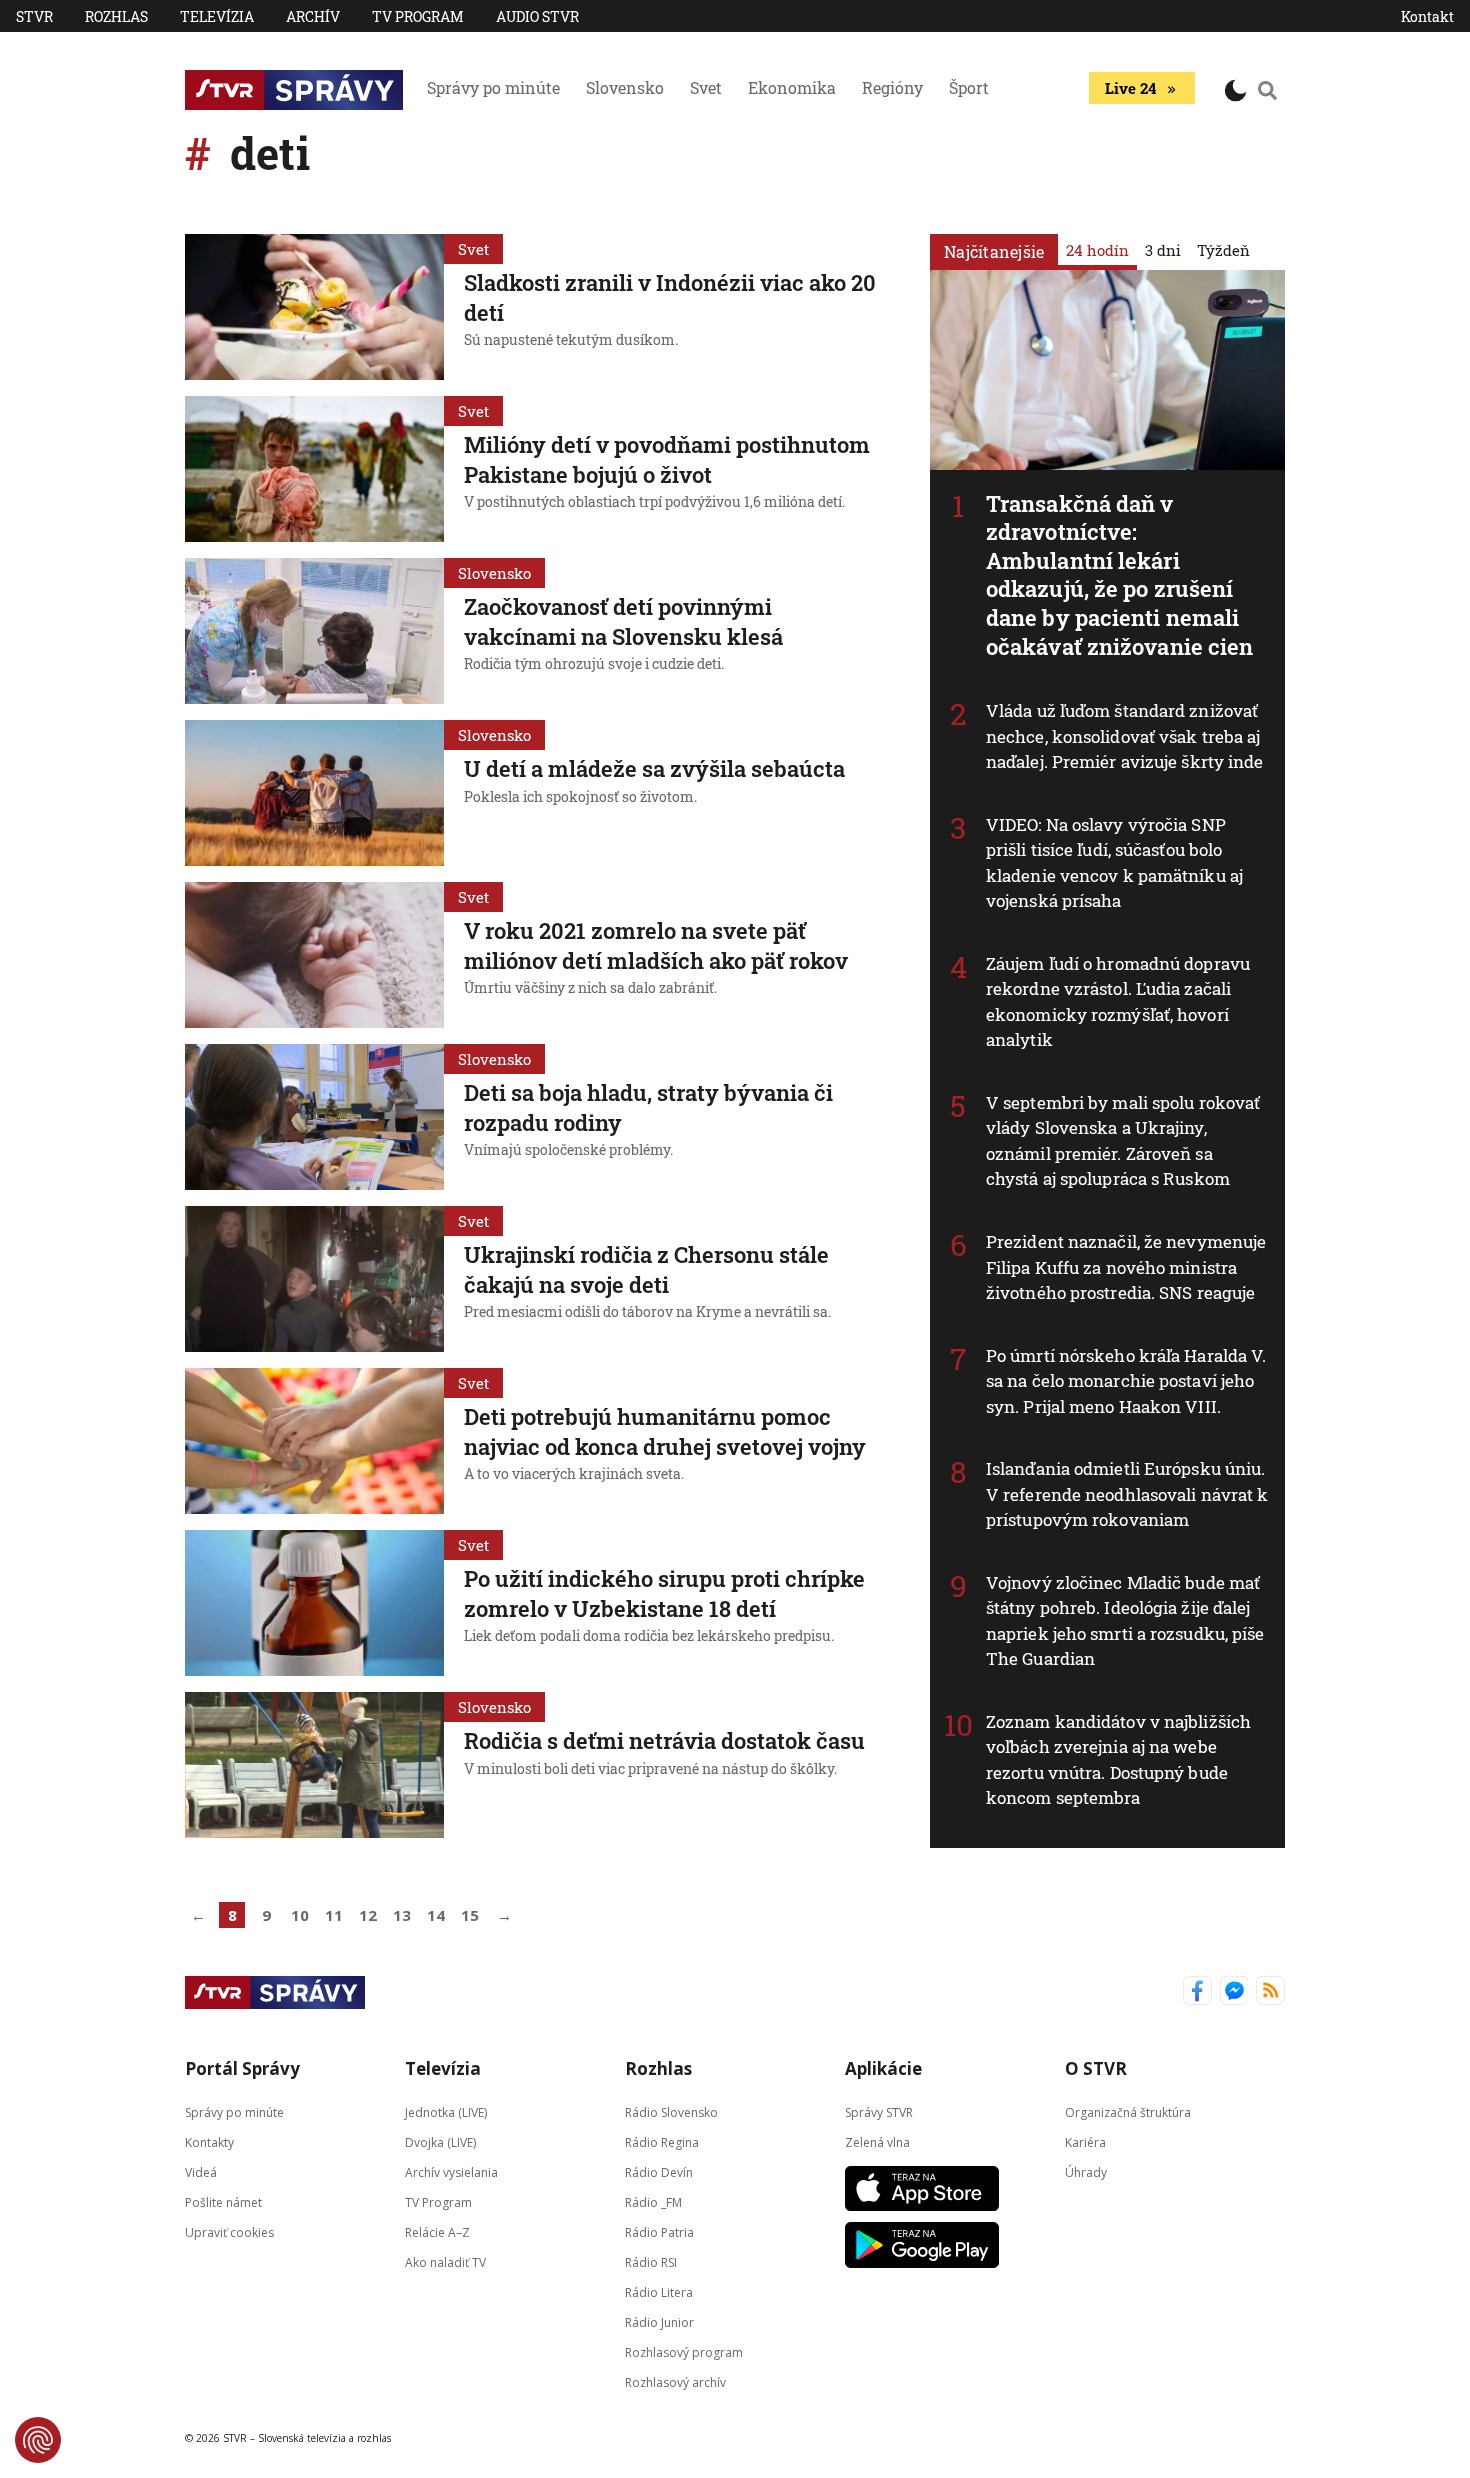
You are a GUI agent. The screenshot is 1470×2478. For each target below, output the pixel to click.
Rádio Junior (659, 2322)
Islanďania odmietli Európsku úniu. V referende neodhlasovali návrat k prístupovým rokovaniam (1127, 1494)
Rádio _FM (653, 2202)
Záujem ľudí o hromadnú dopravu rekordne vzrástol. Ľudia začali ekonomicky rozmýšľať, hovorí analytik (1118, 1002)
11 (334, 1915)
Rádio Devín (659, 2172)
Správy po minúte (493, 87)
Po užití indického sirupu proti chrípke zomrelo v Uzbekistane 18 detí (664, 1593)
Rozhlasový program (684, 2352)
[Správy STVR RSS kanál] (1270, 1992)
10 (300, 1915)
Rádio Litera (659, 2292)
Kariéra (1085, 2142)
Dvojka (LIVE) (440, 2142)
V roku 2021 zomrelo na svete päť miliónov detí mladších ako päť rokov (656, 945)
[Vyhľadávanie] (1268, 90)
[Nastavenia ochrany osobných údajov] (38, 2440)
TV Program (418, 16)
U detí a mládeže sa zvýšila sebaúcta (654, 768)
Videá (201, 2172)
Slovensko (625, 87)
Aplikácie (883, 2068)
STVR (34, 16)
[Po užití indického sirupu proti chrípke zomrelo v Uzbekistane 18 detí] (314, 1603)
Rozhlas (116, 16)
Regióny (892, 87)
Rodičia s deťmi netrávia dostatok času (664, 1740)
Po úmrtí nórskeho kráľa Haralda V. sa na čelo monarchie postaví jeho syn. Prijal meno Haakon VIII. (1126, 1381)
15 (470, 1915)
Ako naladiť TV (445, 2262)
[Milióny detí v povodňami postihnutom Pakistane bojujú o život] (314, 469)
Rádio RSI (651, 2262)
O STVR (1096, 2068)
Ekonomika (792, 87)
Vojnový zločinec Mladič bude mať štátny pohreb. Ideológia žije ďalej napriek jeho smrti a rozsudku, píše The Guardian (1125, 1621)
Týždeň (1223, 250)
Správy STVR (879, 2112)
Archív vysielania (451, 2172)
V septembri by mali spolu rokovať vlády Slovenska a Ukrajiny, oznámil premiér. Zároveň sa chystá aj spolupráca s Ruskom (1123, 1141)
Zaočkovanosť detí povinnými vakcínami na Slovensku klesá (623, 621)
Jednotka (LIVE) (446, 2112)
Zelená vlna (877, 2142)
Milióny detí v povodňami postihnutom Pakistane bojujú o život (667, 459)
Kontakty (209, 2142)
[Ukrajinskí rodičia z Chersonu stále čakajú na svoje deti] (314, 1279)
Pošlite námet (223, 2202)
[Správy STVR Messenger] (1234, 1992)
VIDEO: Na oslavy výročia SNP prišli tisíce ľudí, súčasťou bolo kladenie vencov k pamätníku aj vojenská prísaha (1114, 863)
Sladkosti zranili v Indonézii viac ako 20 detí (670, 297)
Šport (969, 87)
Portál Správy (242, 2068)
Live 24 (1130, 88)
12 (368, 1915)
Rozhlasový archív (675, 2382)
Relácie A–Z (437, 2232)
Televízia (217, 16)
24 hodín (1097, 250)
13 (402, 1915)
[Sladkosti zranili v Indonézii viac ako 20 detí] (314, 307)
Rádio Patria (659, 2232)
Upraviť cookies (229, 2232)
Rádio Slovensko (671, 2112)
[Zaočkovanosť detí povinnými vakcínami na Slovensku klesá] (314, 631)
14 (436, 1915)
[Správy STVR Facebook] (1197, 1992)
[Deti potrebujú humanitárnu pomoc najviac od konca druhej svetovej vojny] (314, 1441)
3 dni (1163, 250)
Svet (706, 87)
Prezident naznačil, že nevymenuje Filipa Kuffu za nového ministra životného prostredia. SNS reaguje (1126, 1267)
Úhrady (1086, 2172)
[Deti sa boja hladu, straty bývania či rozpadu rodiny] (314, 1117)
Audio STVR (537, 16)
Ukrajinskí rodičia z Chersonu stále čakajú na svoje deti (646, 1269)
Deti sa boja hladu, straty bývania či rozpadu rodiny (648, 1107)
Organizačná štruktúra (1128, 2112)
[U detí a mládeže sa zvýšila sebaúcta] (314, 793)
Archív (313, 16)
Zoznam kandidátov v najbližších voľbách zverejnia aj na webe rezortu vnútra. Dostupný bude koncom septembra (1118, 1760)
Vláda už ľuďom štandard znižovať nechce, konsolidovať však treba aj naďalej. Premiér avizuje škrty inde (1125, 736)
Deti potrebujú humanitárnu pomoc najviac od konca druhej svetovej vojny (665, 1431)
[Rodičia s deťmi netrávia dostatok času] (314, 1765)
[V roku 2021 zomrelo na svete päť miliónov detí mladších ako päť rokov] (314, 955)
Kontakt (1427, 16)
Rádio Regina (662, 2142)
